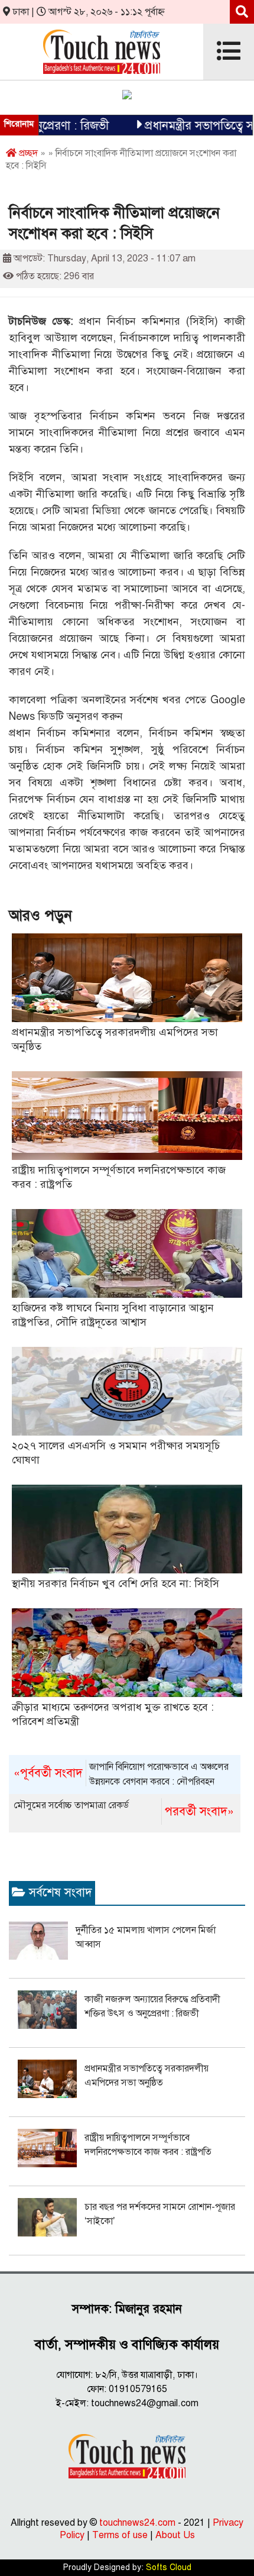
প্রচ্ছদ (27, 153)
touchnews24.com (137, 2523)
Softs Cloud (169, 2567)
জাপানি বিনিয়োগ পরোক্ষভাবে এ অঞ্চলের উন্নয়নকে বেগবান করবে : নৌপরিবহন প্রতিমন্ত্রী (121, 1775)
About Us (175, 2535)
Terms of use (120, 2535)
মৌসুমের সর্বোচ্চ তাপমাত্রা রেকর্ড (124, 1809)
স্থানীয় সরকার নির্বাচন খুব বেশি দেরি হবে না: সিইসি (115, 1583)
